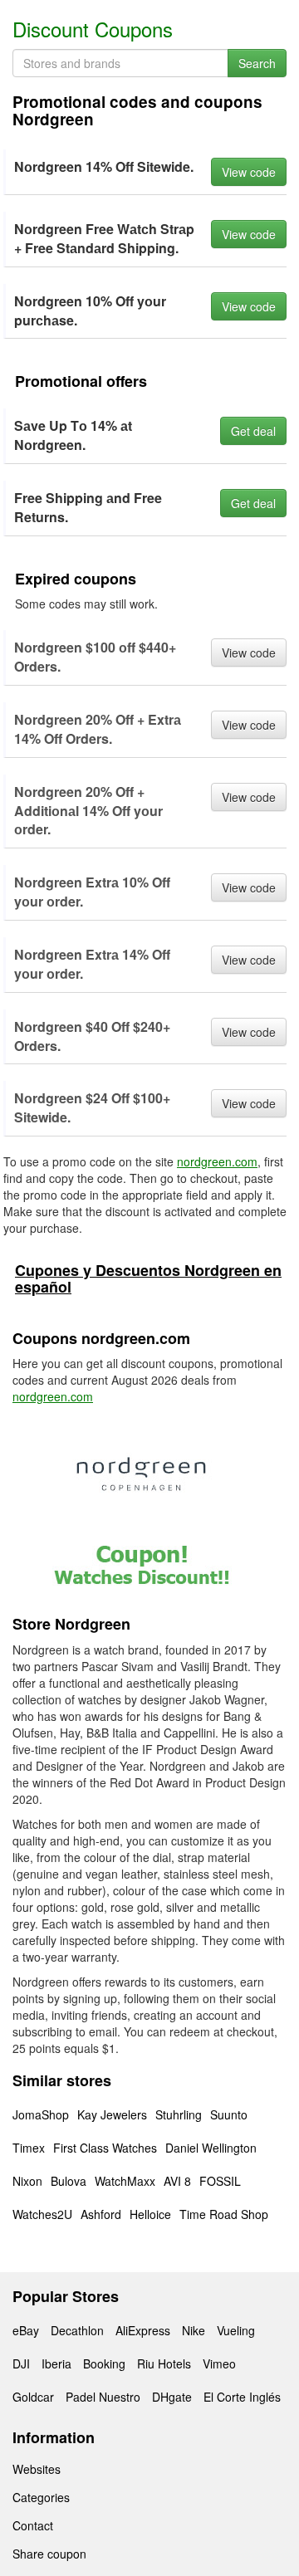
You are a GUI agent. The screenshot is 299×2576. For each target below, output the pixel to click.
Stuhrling (179, 2114)
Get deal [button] (253, 431)
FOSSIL (220, 2181)
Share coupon (49, 2554)
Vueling (236, 2330)
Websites (37, 2469)
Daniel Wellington (211, 2148)
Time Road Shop (224, 2214)
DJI (21, 2363)
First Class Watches (105, 2148)
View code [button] (249, 172)
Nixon (27, 2181)
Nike (194, 2330)
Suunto (229, 2114)
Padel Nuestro (103, 2397)
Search (257, 63)
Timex (29, 2148)
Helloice (150, 2214)
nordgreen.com (217, 1161)
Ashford (101, 2214)
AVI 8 (177, 2181)
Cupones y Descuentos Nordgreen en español (148, 1278)
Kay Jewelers (112, 2114)
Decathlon (77, 2330)
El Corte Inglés (242, 2397)
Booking (104, 2363)
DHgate (172, 2397)
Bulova (69, 2181)
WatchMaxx (125, 2181)
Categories (41, 2497)
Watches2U (42, 2214)
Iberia (56, 2363)
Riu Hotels (164, 2363)
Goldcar (33, 2397)
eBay (26, 2330)
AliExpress (143, 2330)
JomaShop (41, 2114)
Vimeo (219, 2363)
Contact (33, 2525)
